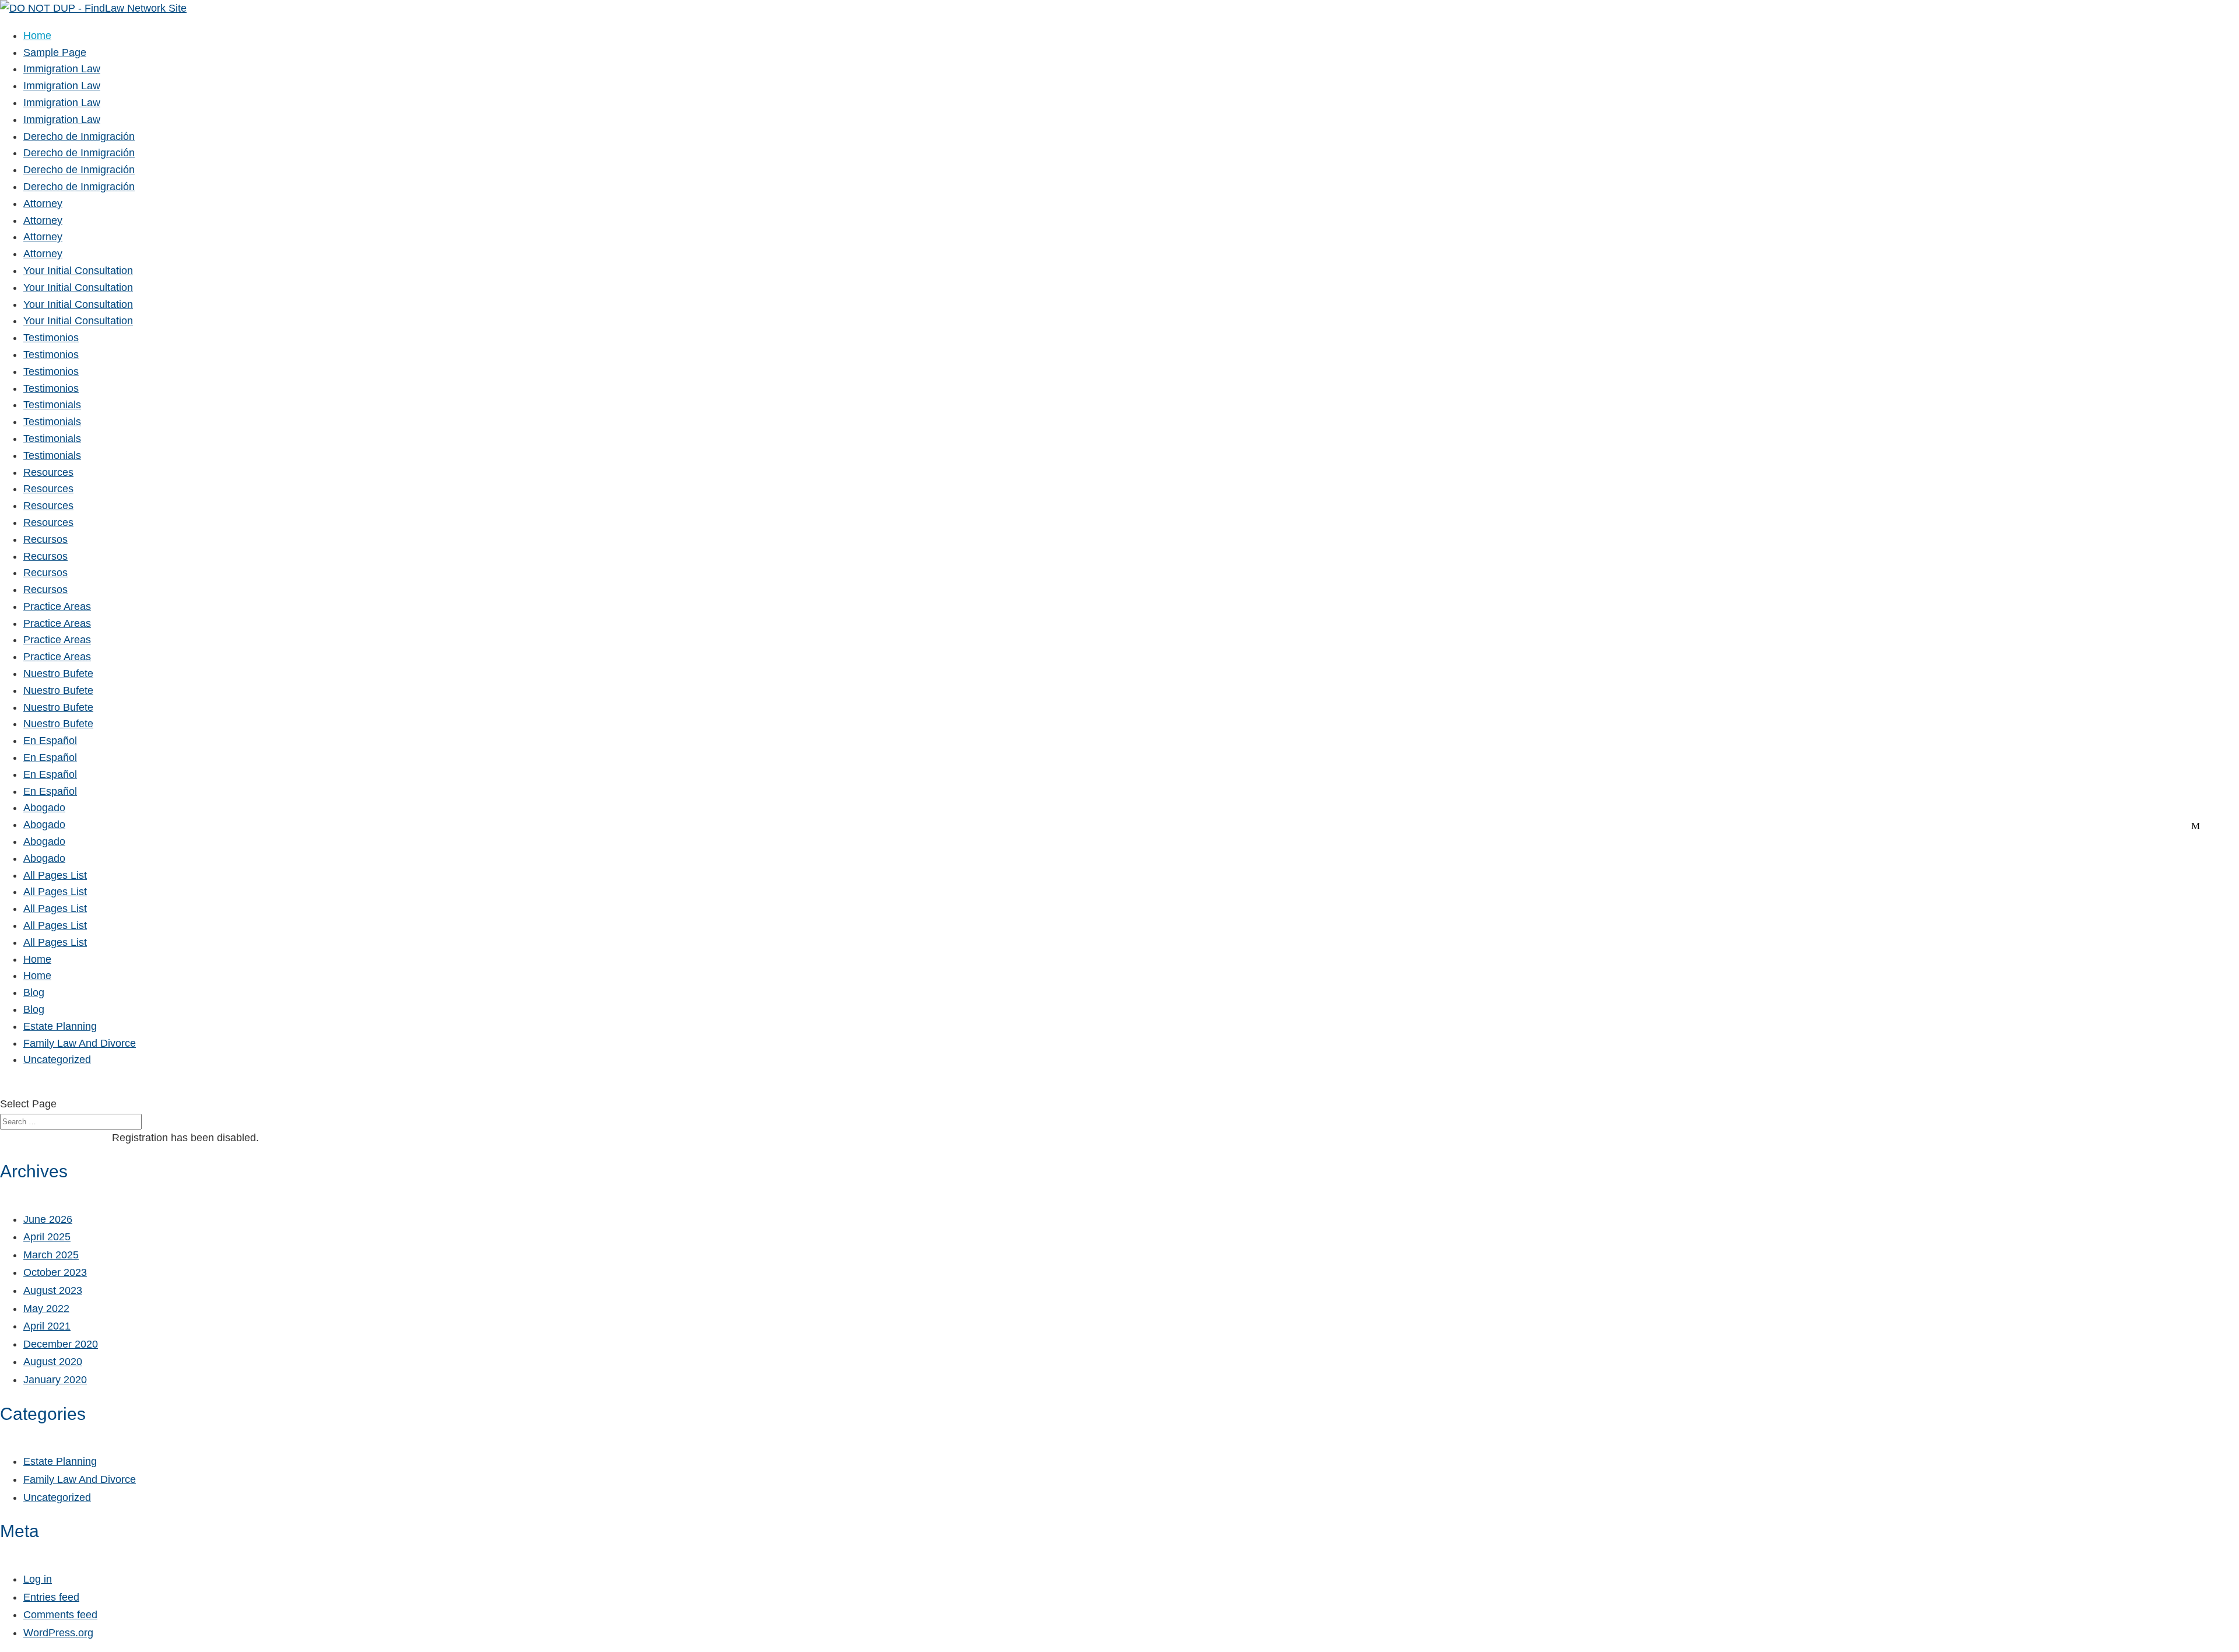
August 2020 (53, 1362)
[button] (5, 1088)
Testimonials (52, 405)
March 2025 (51, 1255)
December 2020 (61, 1344)
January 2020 (55, 1380)
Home (37, 36)
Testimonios (51, 338)
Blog (34, 992)
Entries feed (51, 1597)
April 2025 (47, 1237)
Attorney (43, 204)
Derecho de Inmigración (79, 136)
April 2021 (47, 1326)
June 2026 (48, 1219)
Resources (48, 472)
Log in (38, 1579)
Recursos (45, 539)
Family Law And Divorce (80, 1043)
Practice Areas (57, 606)
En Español (50, 741)
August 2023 (53, 1290)
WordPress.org (58, 1633)
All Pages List (55, 875)
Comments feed (60, 1615)
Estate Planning (60, 1026)
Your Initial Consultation (78, 271)
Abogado (44, 808)
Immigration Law (62, 69)
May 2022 (46, 1309)
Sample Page (55, 52)
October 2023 (55, 1272)
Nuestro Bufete (58, 674)
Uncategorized (57, 1060)
